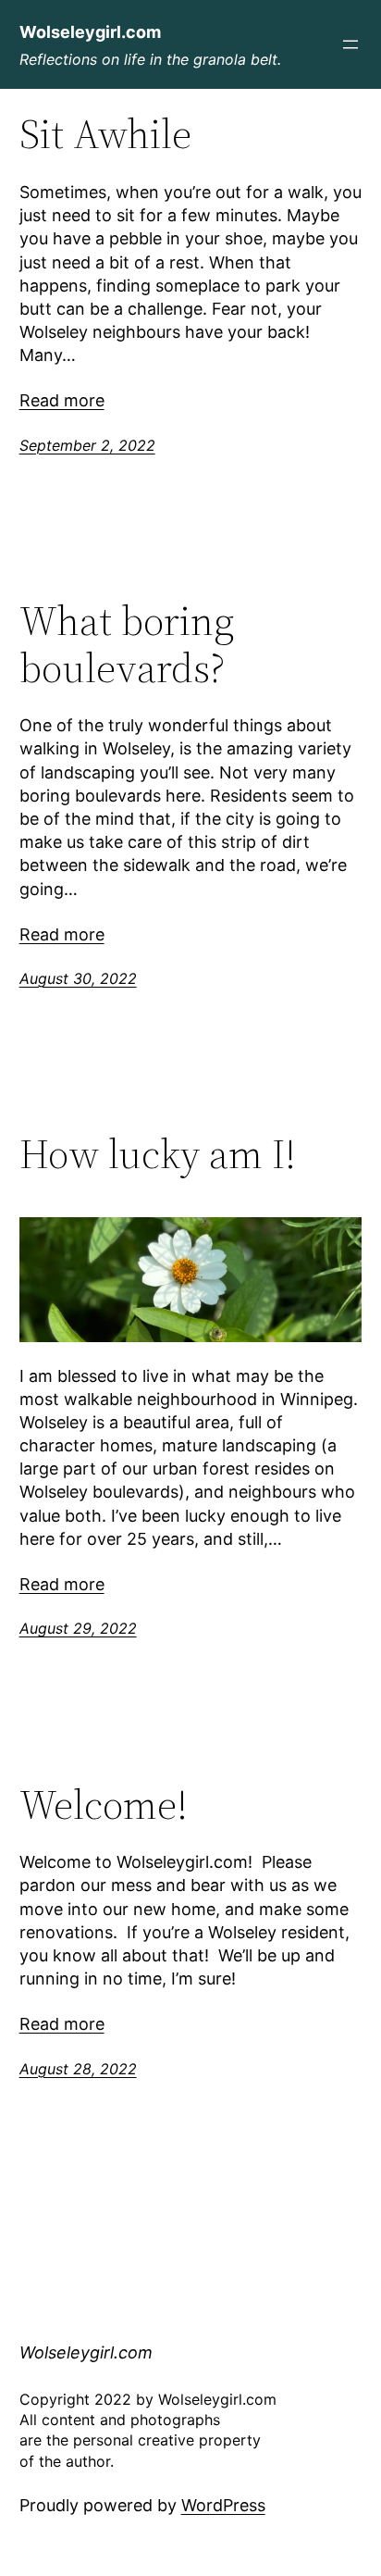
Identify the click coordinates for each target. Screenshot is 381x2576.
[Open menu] (350, 44)
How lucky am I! (158, 1155)
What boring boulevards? (127, 645)
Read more (62, 400)
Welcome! (104, 1805)
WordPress (223, 2505)
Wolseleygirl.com (90, 32)
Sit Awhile (105, 135)
